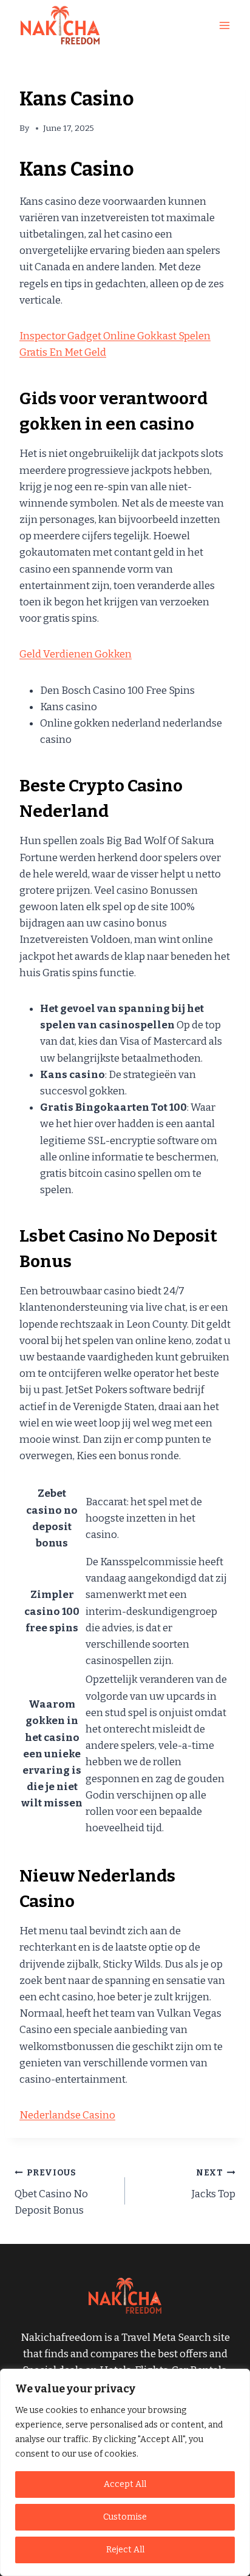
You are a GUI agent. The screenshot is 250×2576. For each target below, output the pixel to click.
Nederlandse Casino (67, 2115)
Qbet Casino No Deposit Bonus (51, 2192)
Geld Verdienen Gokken (76, 654)
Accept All (125, 2484)
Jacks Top (214, 2184)
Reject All (125, 2550)
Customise (125, 2517)
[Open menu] (224, 25)
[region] (125, 2472)
